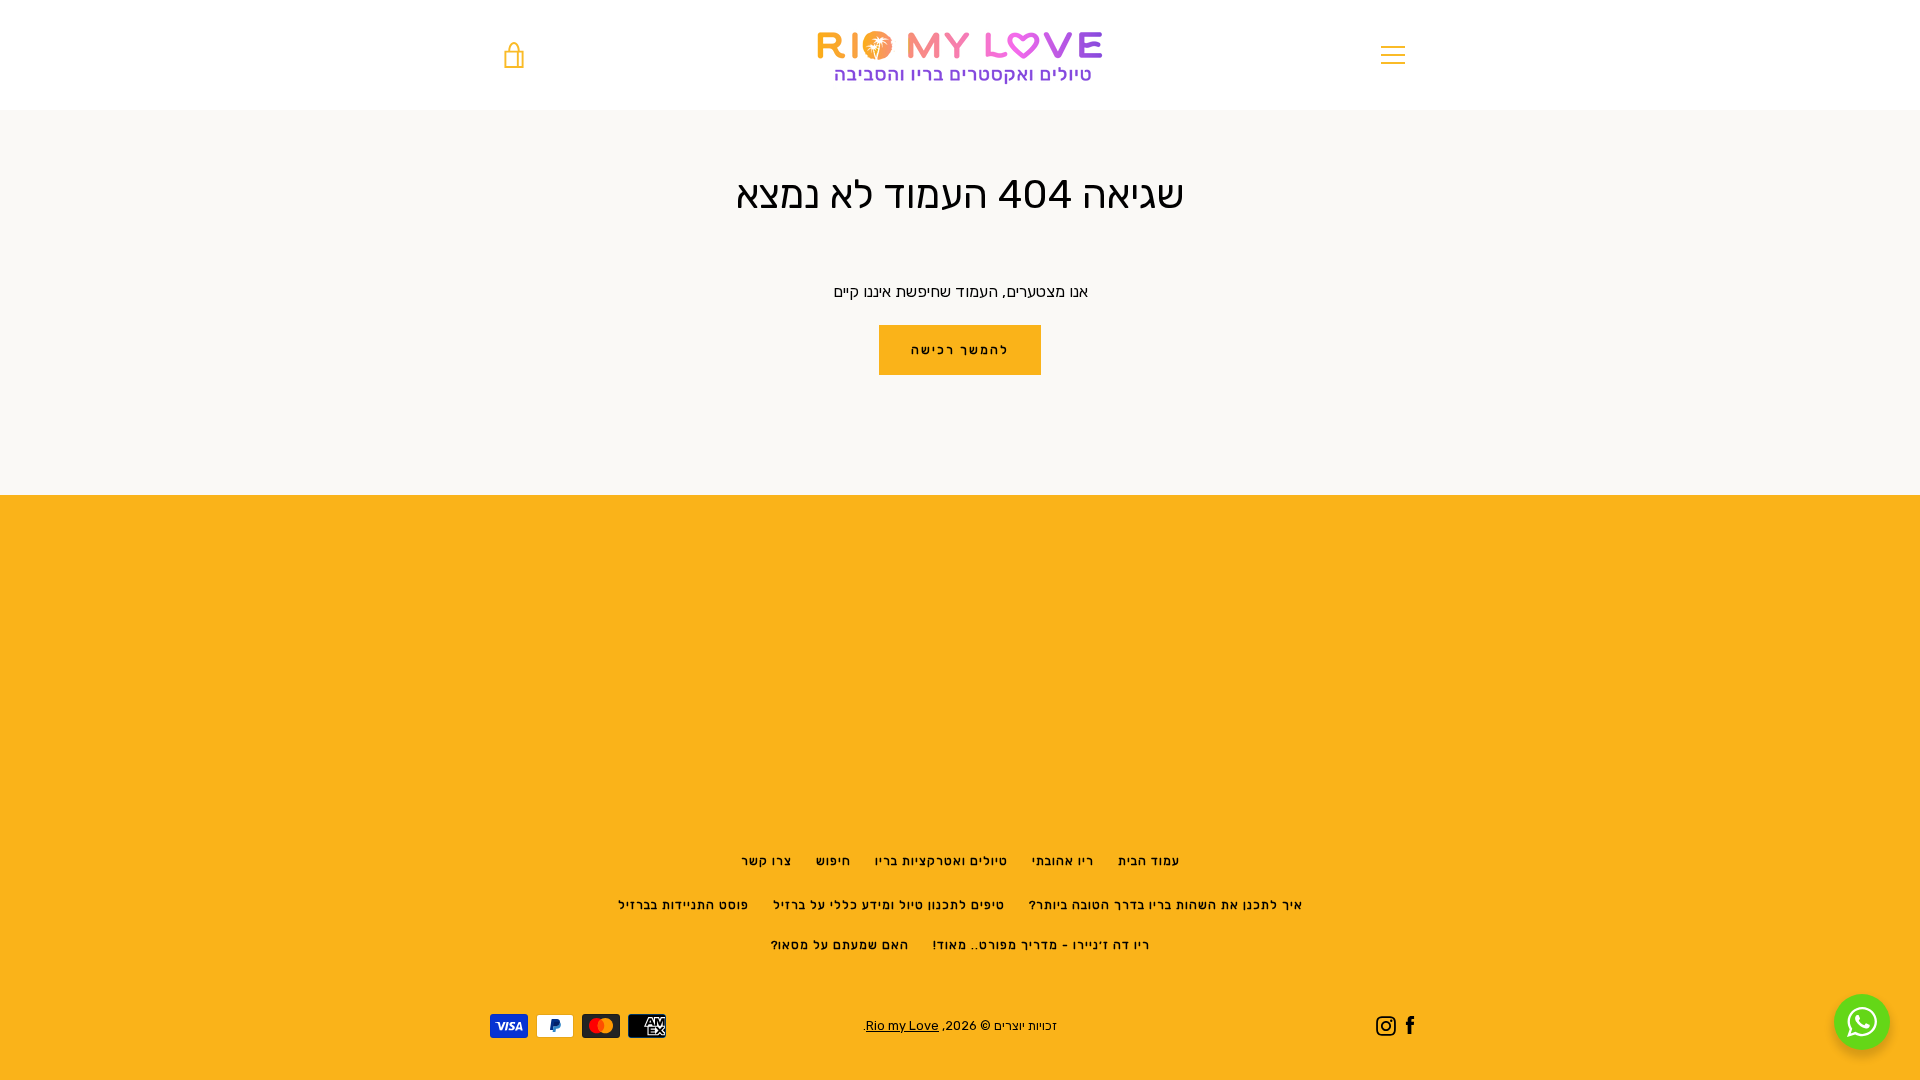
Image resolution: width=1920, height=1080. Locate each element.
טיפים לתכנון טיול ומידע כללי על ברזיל (889, 905)
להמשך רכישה (960, 350)
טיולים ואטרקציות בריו (941, 861)
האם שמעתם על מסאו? (840, 945)
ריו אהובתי (1063, 861)
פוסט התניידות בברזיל (683, 905)
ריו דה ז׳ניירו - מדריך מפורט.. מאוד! (1041, 945)
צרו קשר (766, 861)
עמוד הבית (1149, 861)
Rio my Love (902, 1025)
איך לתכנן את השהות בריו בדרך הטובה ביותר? (1166, 905)
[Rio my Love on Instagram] (1386, 1024)
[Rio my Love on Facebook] (1410, 1024)
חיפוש (833, 861)
